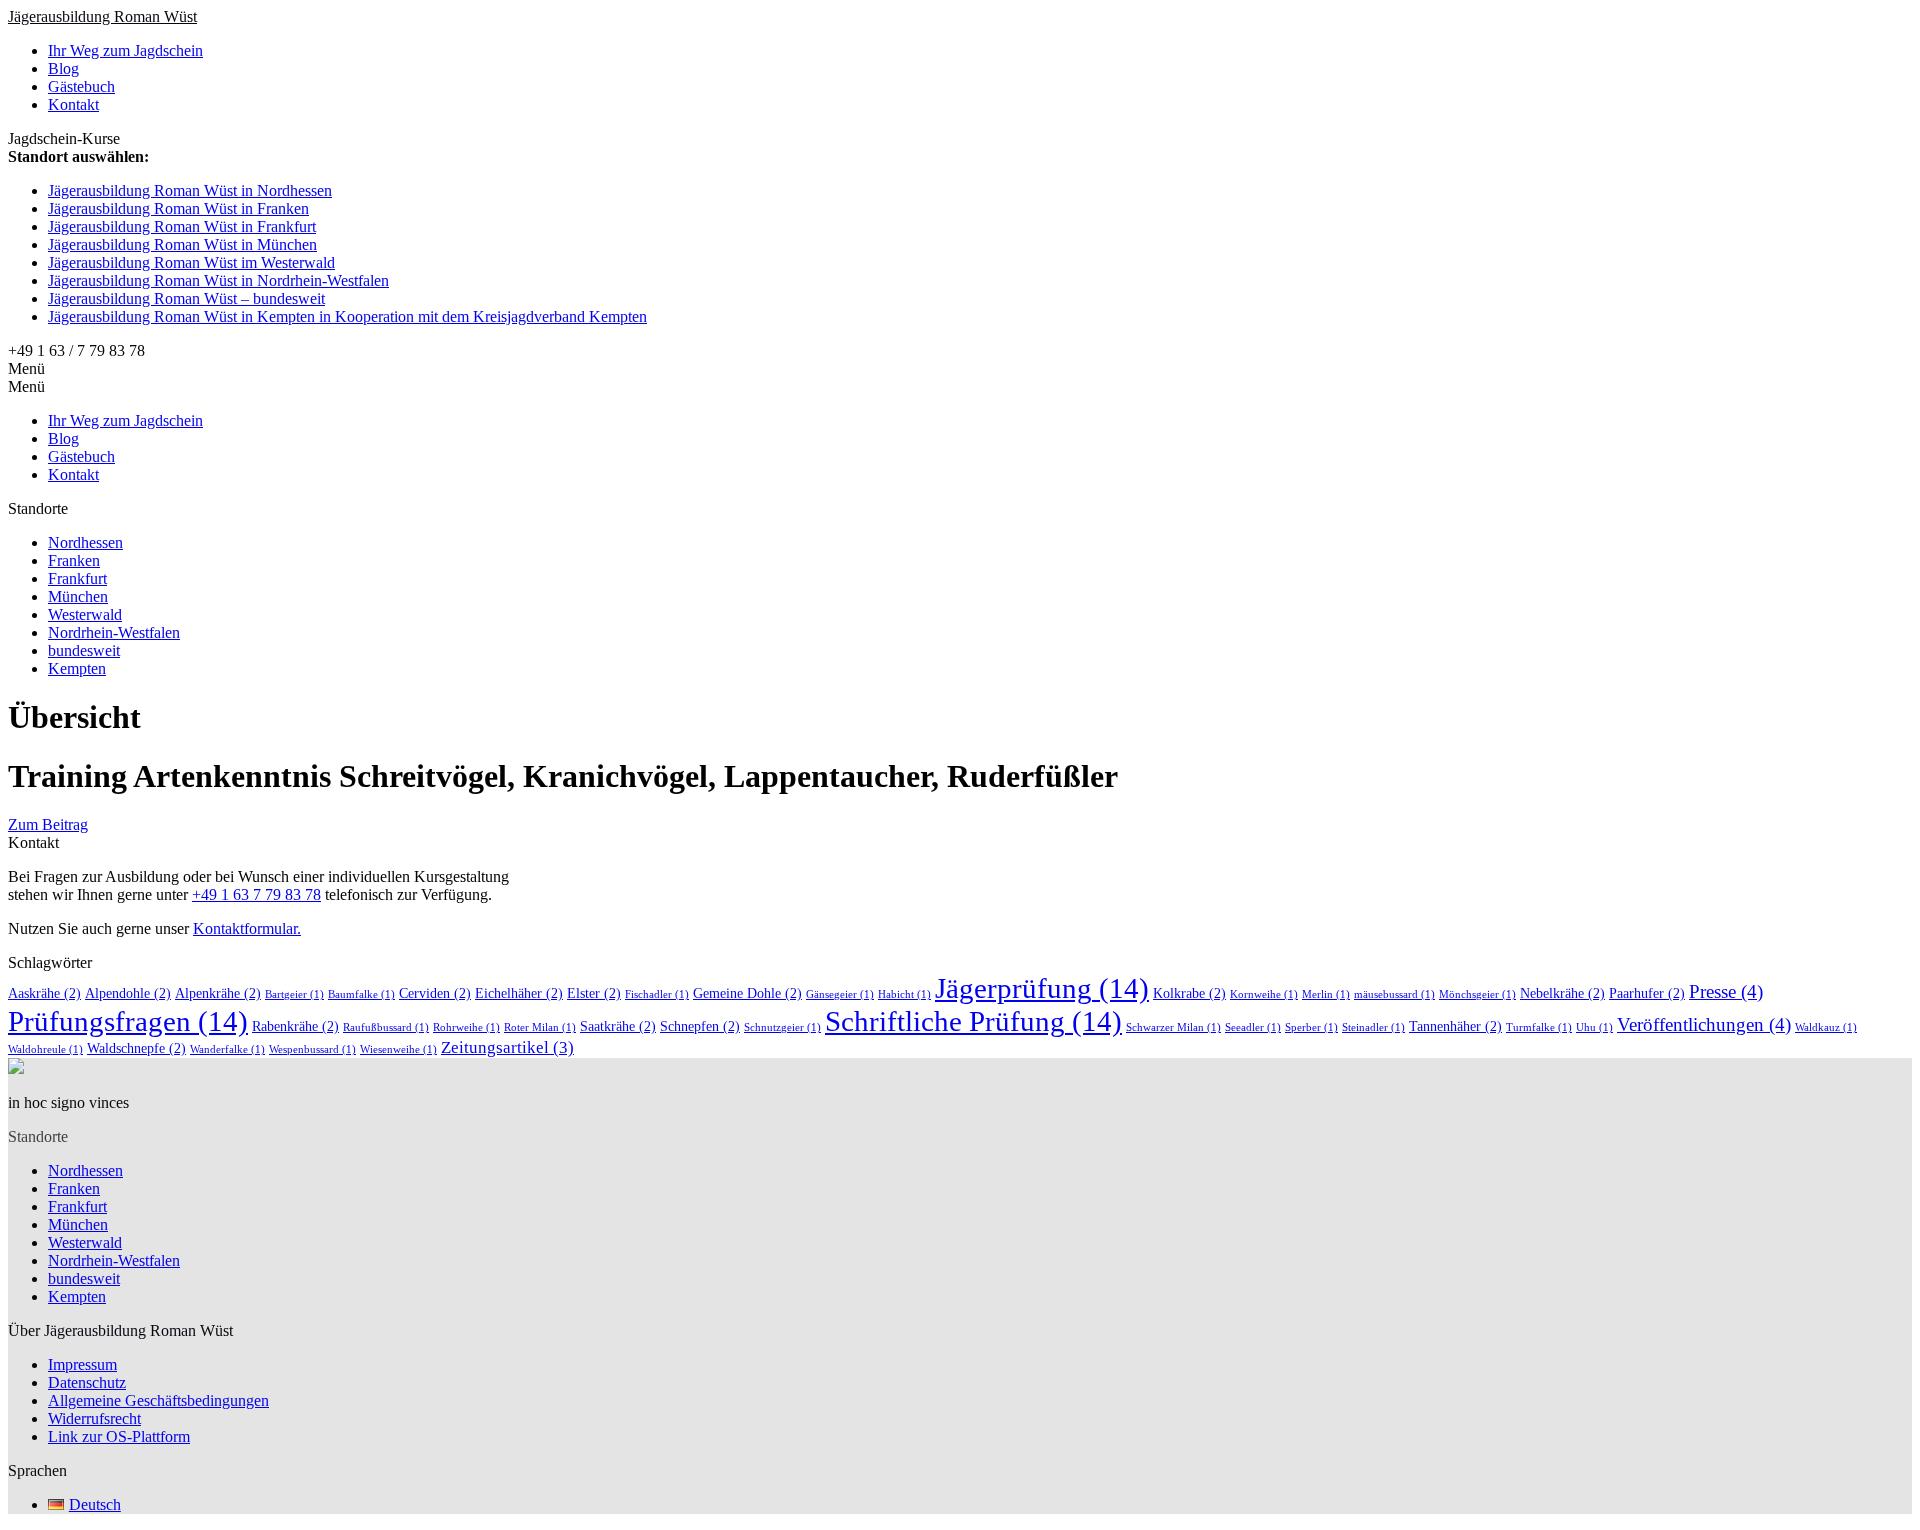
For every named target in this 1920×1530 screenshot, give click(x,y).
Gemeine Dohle (747, 993)
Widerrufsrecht (94, 1418)
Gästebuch (81, 86)
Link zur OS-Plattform (119, 1436)
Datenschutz (87, 1382)
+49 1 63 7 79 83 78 (256, 894)
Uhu (1594, 1027)
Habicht (904, 994)
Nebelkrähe (1562, 993)
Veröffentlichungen (1704, 1024)
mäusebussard (1394, 994)
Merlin (1326, 994)
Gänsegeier (840, 994)
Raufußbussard (386, 1027)
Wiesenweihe (398, 1049)
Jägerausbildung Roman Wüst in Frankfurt (182, 226)
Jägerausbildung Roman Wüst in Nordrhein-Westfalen (218, 280)
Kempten (77, 668)
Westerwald (85, 614)
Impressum (82, 1364)
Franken (74, 560)
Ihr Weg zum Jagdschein (125, 50)
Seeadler (1253, 1027)
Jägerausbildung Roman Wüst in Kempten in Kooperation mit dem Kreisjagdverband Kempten (347, 316)
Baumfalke (361, 994)
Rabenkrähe (295, 1026)
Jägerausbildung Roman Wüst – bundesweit (186, 298)
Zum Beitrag (48, 824)
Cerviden (435, 993)
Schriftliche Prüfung (973, 1021)
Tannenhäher (1455, 1026)
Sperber (1311, 1027)
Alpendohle (128, 993)
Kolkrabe (1189, 993)
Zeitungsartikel (507, 1047)
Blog (63, 68)
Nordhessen (85, 542)
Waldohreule (45, 1049)
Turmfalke (1539, 1027)
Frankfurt (77, 578)
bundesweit (84, 650)
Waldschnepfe (136, 1048)
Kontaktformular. (247, 928)
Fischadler (657, 994)
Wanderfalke (227, 1049)
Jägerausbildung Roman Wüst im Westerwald (191, 262)
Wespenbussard (312, 1049)
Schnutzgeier (782, 1027)
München (78, 596)
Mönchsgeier (1477, 994)
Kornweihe (1264, 994)
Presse (1726, 991)
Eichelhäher (519, 993)
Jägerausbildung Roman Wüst (102, 16)
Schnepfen (700, 1026)
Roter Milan (540, 1027)
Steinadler (1373, 1027)
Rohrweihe (466, 1027)
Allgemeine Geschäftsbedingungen (158, 1400)
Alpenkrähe (218, 993)
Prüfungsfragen (128, 1021)
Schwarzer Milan (1173, 1027)
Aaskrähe (44, 993)
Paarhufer (1647, 993)
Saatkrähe (618, 1026)
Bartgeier (294, 994)
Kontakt (73, 104)
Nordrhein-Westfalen (114, 632)
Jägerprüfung (1042, 988)
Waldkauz (1826, 1027)
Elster (594, 993)
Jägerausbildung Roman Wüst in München (182, 244)
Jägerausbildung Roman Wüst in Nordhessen (190, 190)
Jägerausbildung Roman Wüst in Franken (178, 208)
